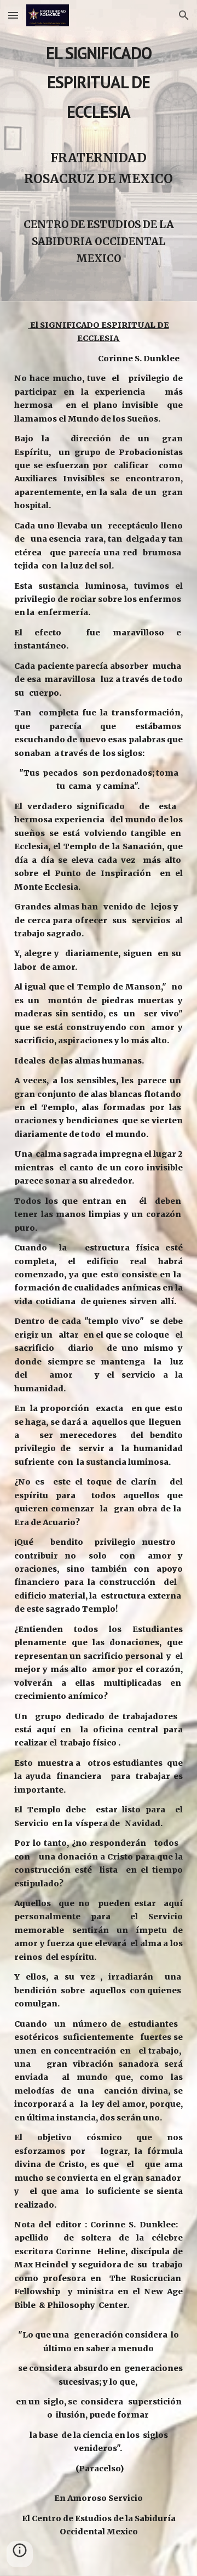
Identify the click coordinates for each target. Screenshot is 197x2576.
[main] (99, 150)
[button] (13, 15)
